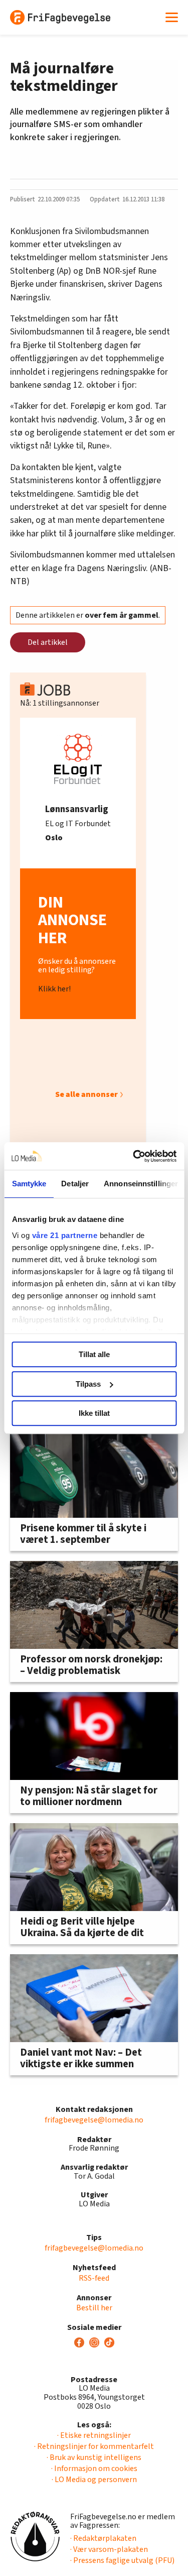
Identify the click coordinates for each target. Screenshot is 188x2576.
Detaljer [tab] (75, 1184)
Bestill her (94, 2308)
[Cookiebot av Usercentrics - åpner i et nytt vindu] (134, 1156)
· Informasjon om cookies (94, 2469)
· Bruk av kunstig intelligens (94, 2457)
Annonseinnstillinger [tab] (141, 1184)
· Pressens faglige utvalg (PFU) (122, 2560)
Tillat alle (94, 1354)
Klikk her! (54, 989)
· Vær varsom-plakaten (109, 2549)
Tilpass (88, 1384)
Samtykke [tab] (29, 1184)
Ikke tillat (94, 1413)
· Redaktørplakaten (103, 2538)
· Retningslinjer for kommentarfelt (94, 2446)
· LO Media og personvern (94, 2480)
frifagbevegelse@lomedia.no (94, 2120)
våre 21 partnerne (64, 1235)
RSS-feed (94, 2278)
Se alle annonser (86, 1094)
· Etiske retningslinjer (94, 2435)
